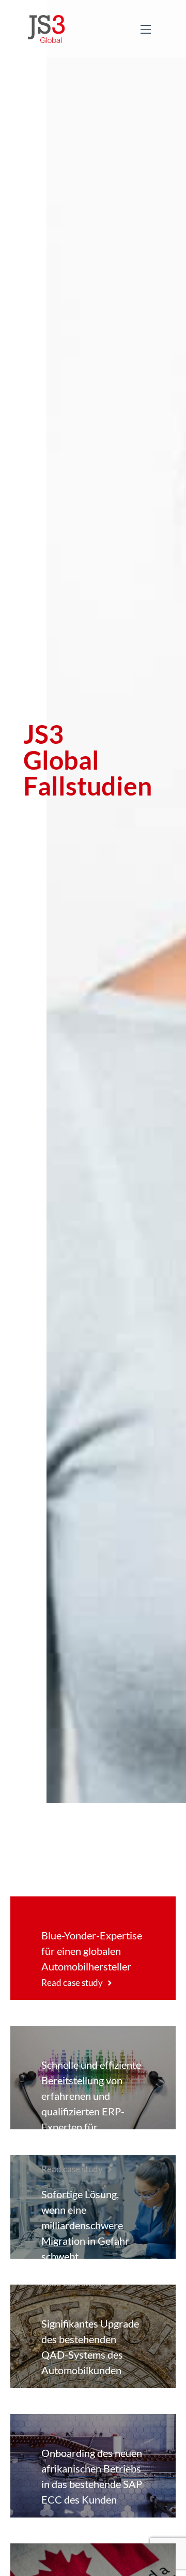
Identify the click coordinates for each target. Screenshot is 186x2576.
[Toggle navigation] (146, 29)
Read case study (72, 1983)
